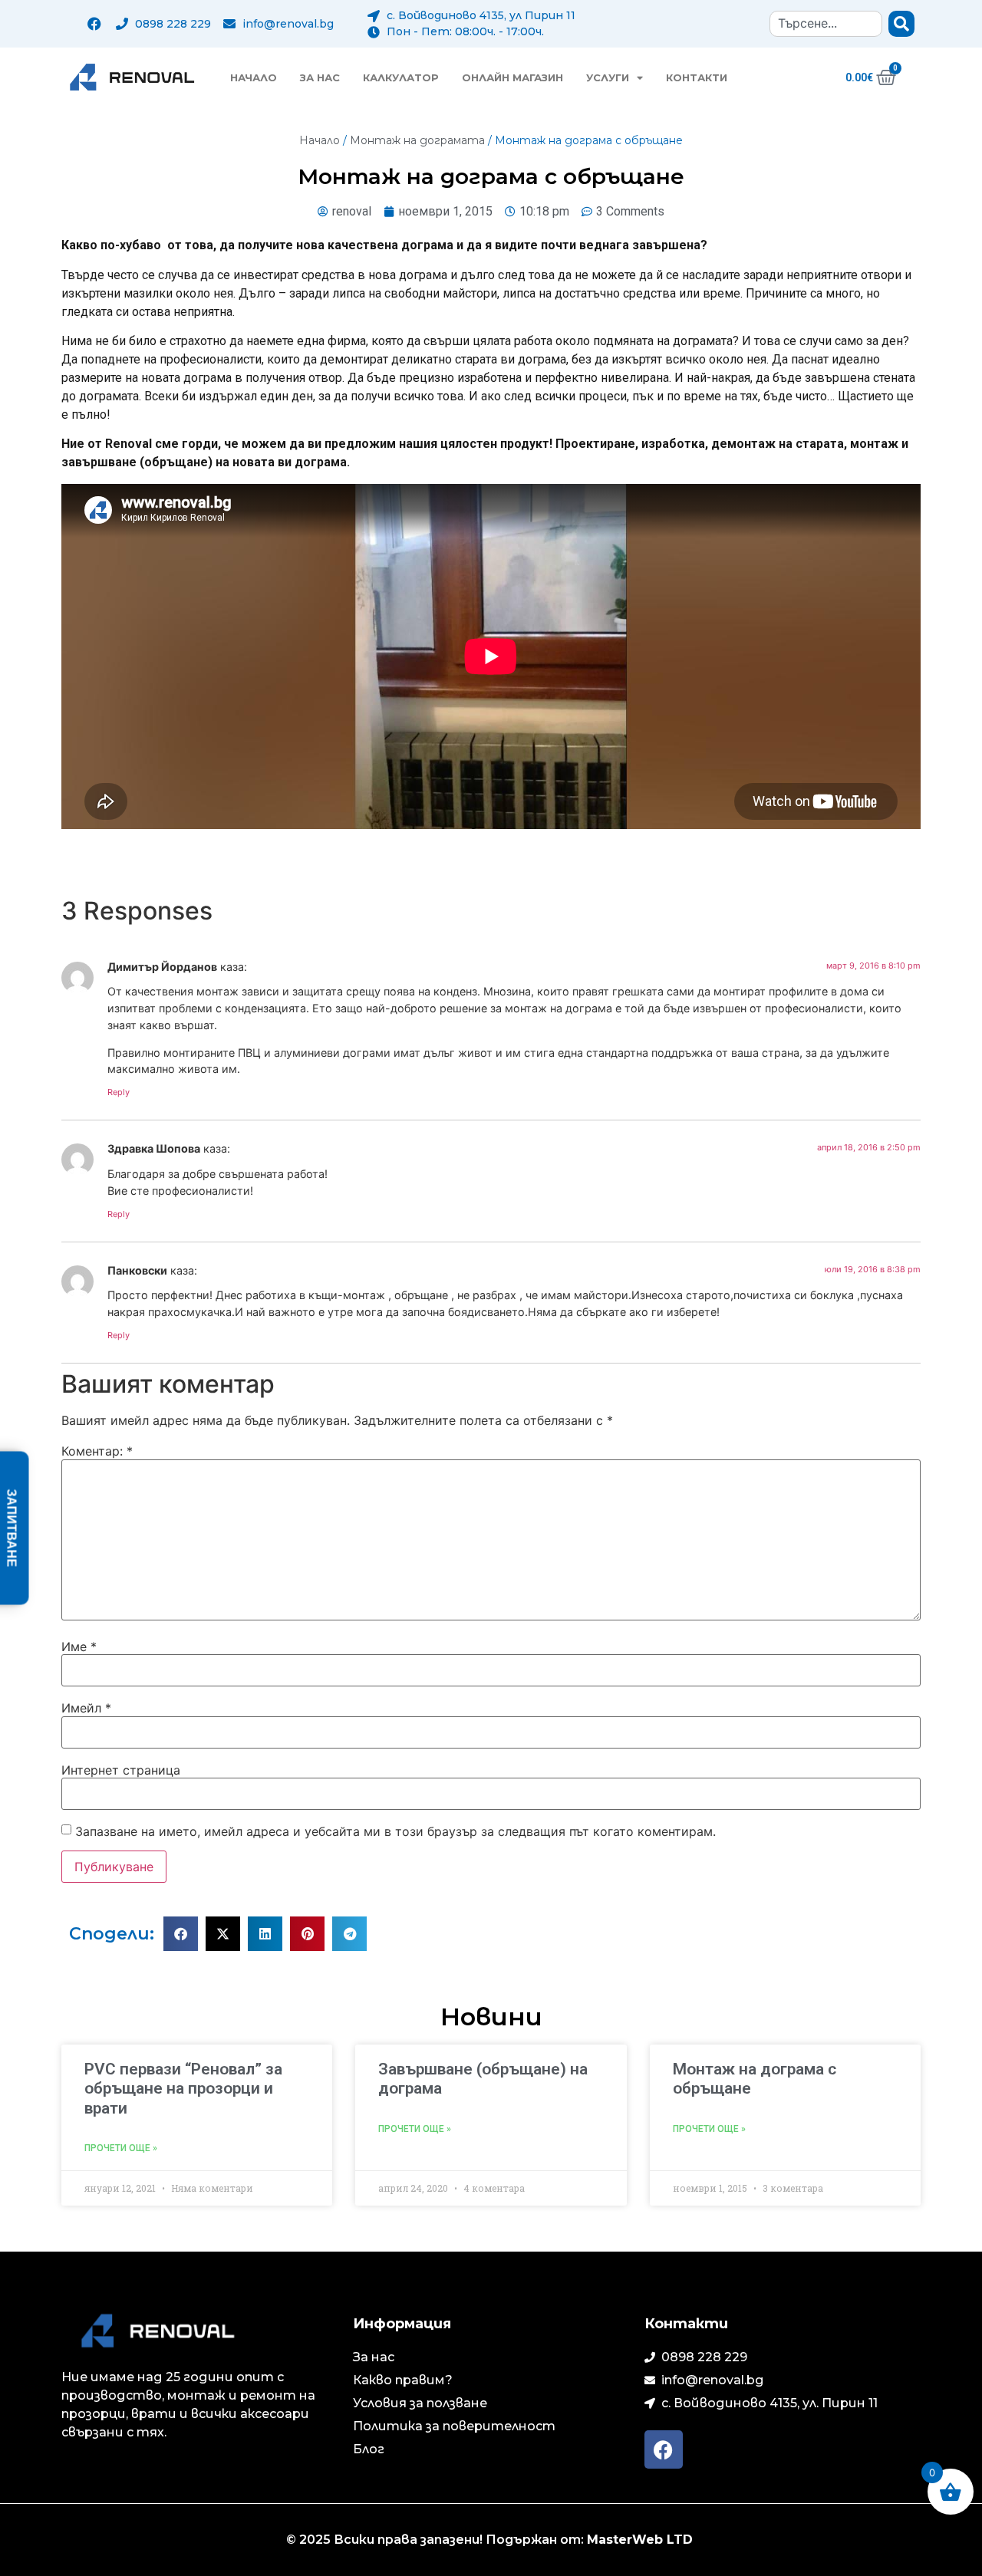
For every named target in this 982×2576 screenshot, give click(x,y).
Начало (254, 77)
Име (79, 1647)
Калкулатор (401, 77)
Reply (119, 1092)
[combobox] (826, 24)
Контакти (697, 77)
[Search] (901, 24)
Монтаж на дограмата (417, 140)
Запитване (12, 1528)
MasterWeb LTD (642, 2540)
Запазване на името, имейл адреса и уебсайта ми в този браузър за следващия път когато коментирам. (395, 1831)
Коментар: (97, 1451)
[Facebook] (94, 24)
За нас (320, 77)
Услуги (608, 77)
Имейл (86, 1708)
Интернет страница (121, 1770)
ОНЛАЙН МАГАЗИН (512, 77)
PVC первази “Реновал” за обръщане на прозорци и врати (183, 2088)
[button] (181, 1934)
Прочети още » (121, 2148)
